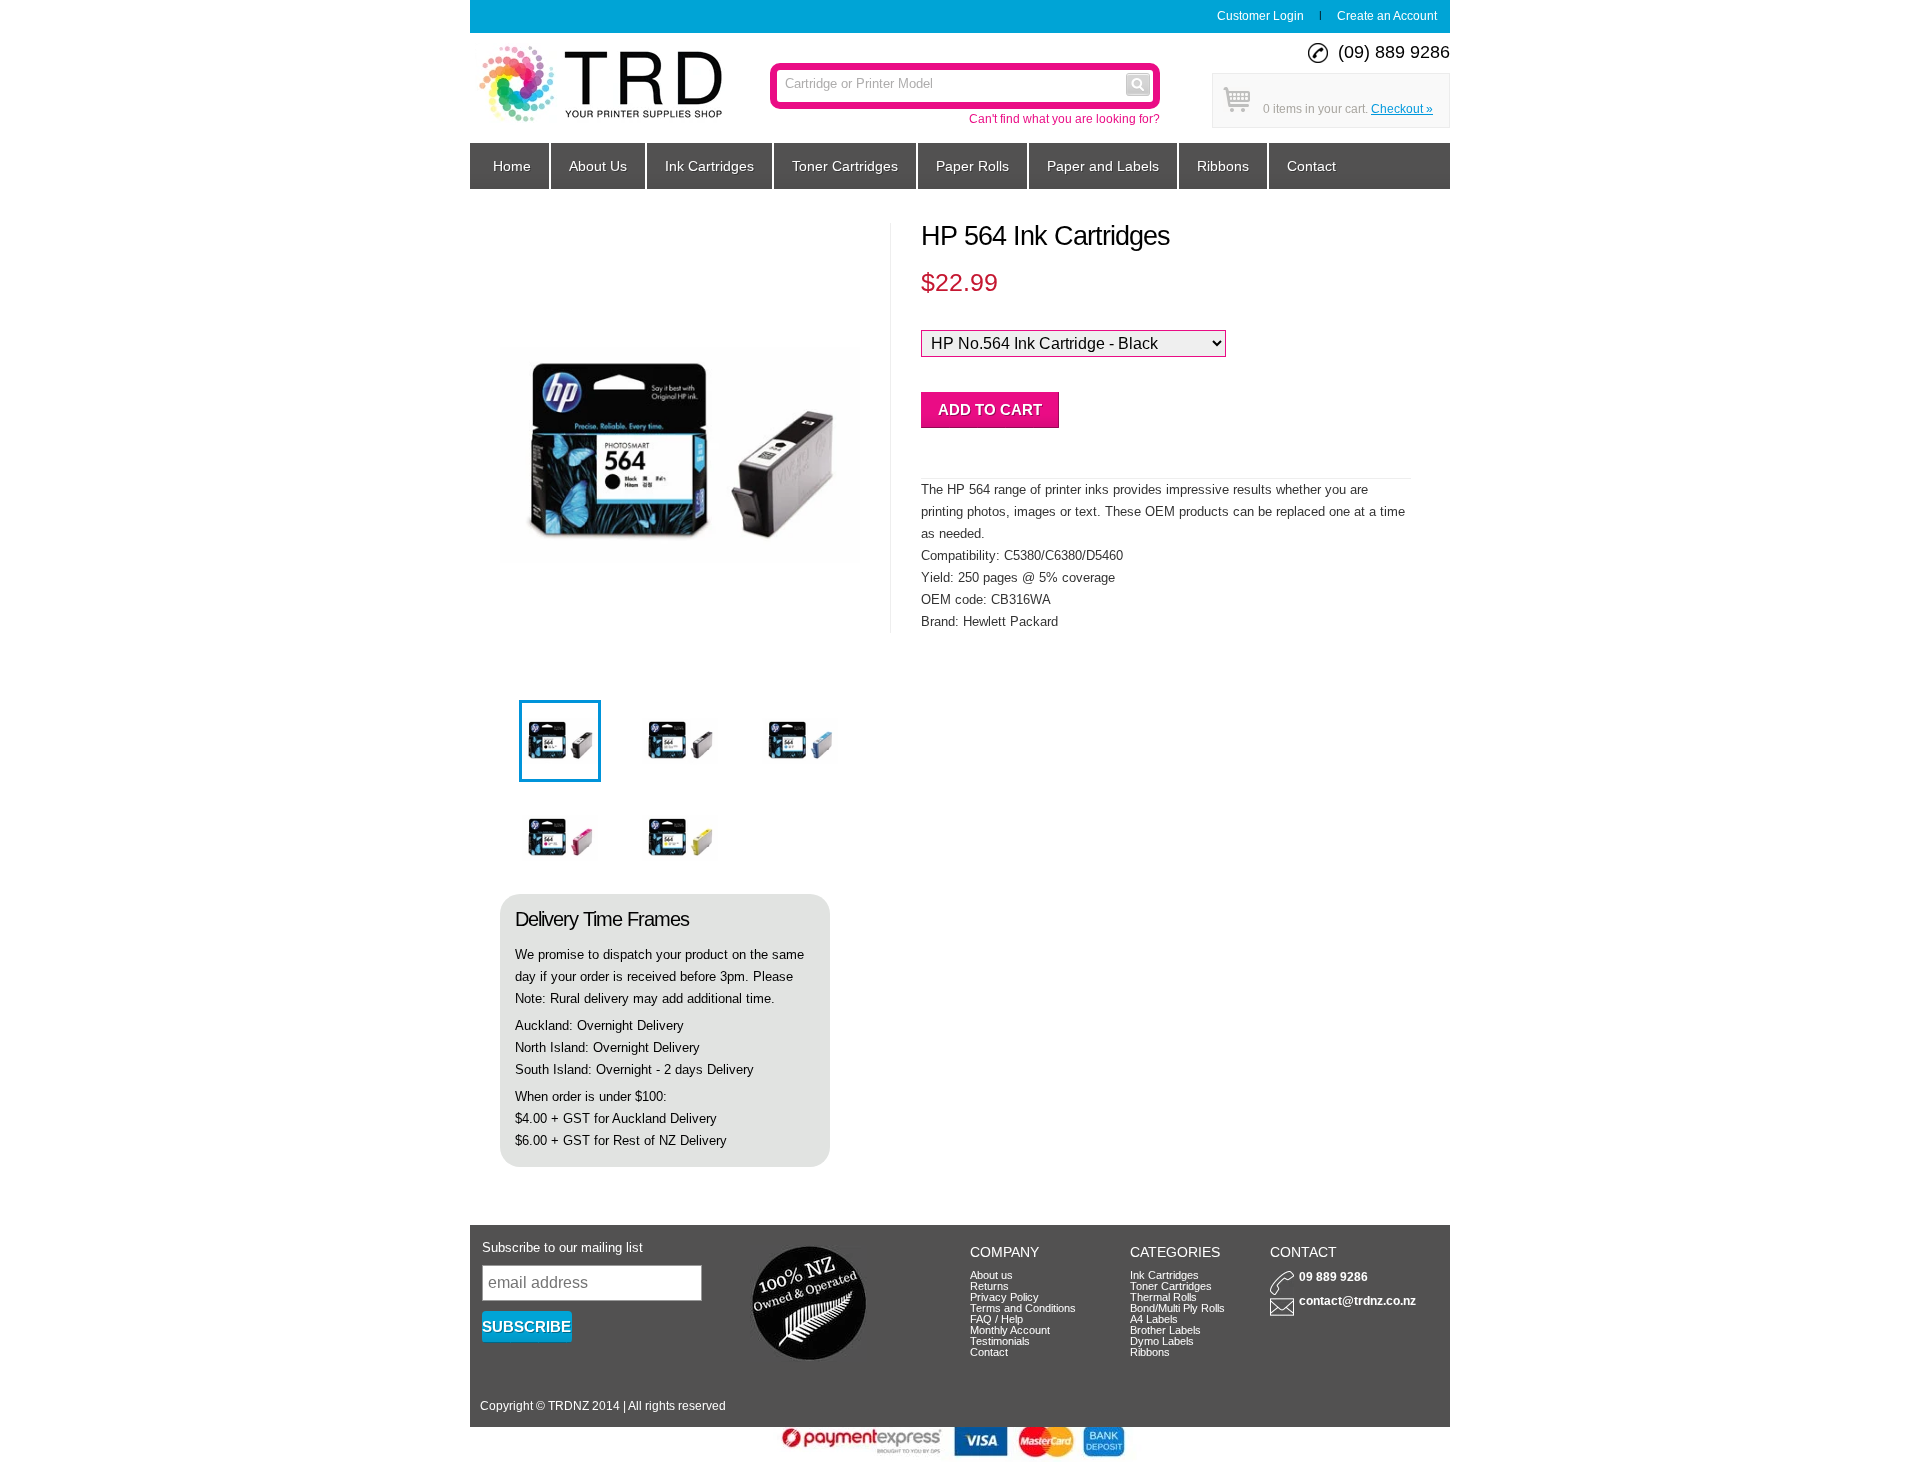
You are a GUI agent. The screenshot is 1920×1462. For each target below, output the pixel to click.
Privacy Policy (1004, 1297)
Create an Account (1387, 16)
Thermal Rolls (1163, 1297)
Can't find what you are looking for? (1064, 119)
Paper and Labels (1103, 166)
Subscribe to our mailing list (562, 1247)
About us (991, 1275)
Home (512, 166)
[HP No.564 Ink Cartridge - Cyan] (800, 777)
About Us (598, 166)
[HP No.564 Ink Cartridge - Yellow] (680, 874)
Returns (989, 1286)
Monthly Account (1010, 1330)
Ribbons (1223, 166)
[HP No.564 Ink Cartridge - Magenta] (560, 874)
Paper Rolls (972, 166)
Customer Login (1260, 16)
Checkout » (1402, 109)
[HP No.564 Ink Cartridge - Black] (560, 777)
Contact (1311, 166)
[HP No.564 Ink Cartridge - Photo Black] (680, 777)
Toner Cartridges (845, 166)
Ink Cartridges (709, 166)
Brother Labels (1165, 1330)
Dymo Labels (1162, 1341)
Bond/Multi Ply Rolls (1177, 1308)
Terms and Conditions (1023, 1308)
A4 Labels (1154, 1319)
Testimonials (1000, 1341)
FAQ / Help (996, 1319)
